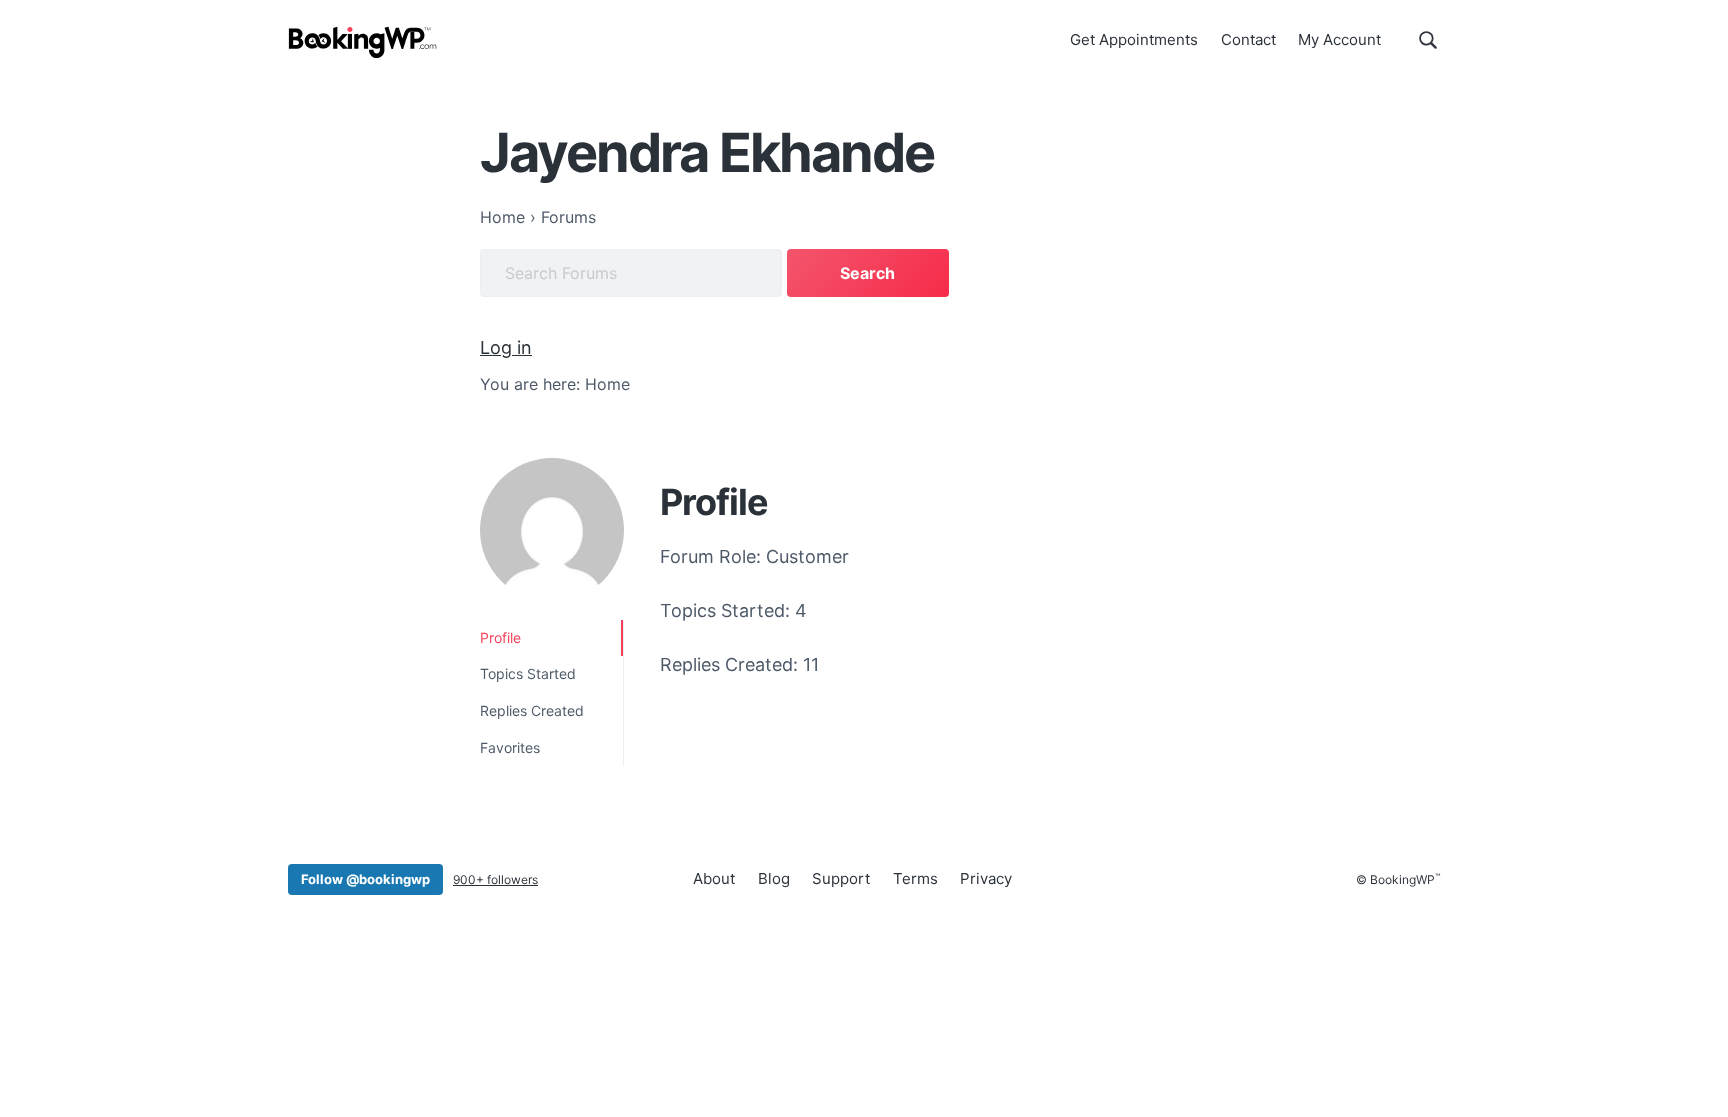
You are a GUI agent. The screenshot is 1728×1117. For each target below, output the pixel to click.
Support (841, 878)
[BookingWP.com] (363, 42)
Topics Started (528, 673)
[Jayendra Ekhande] (552, 530)
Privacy (986, 878)
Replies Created (532, 710)
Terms (915, 878)
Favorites (510, 747)
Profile (500, 637)
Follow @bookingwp (365, 879)
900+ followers (495, 879)
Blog (774, 878)
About (714, 878)
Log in (506, 347)
